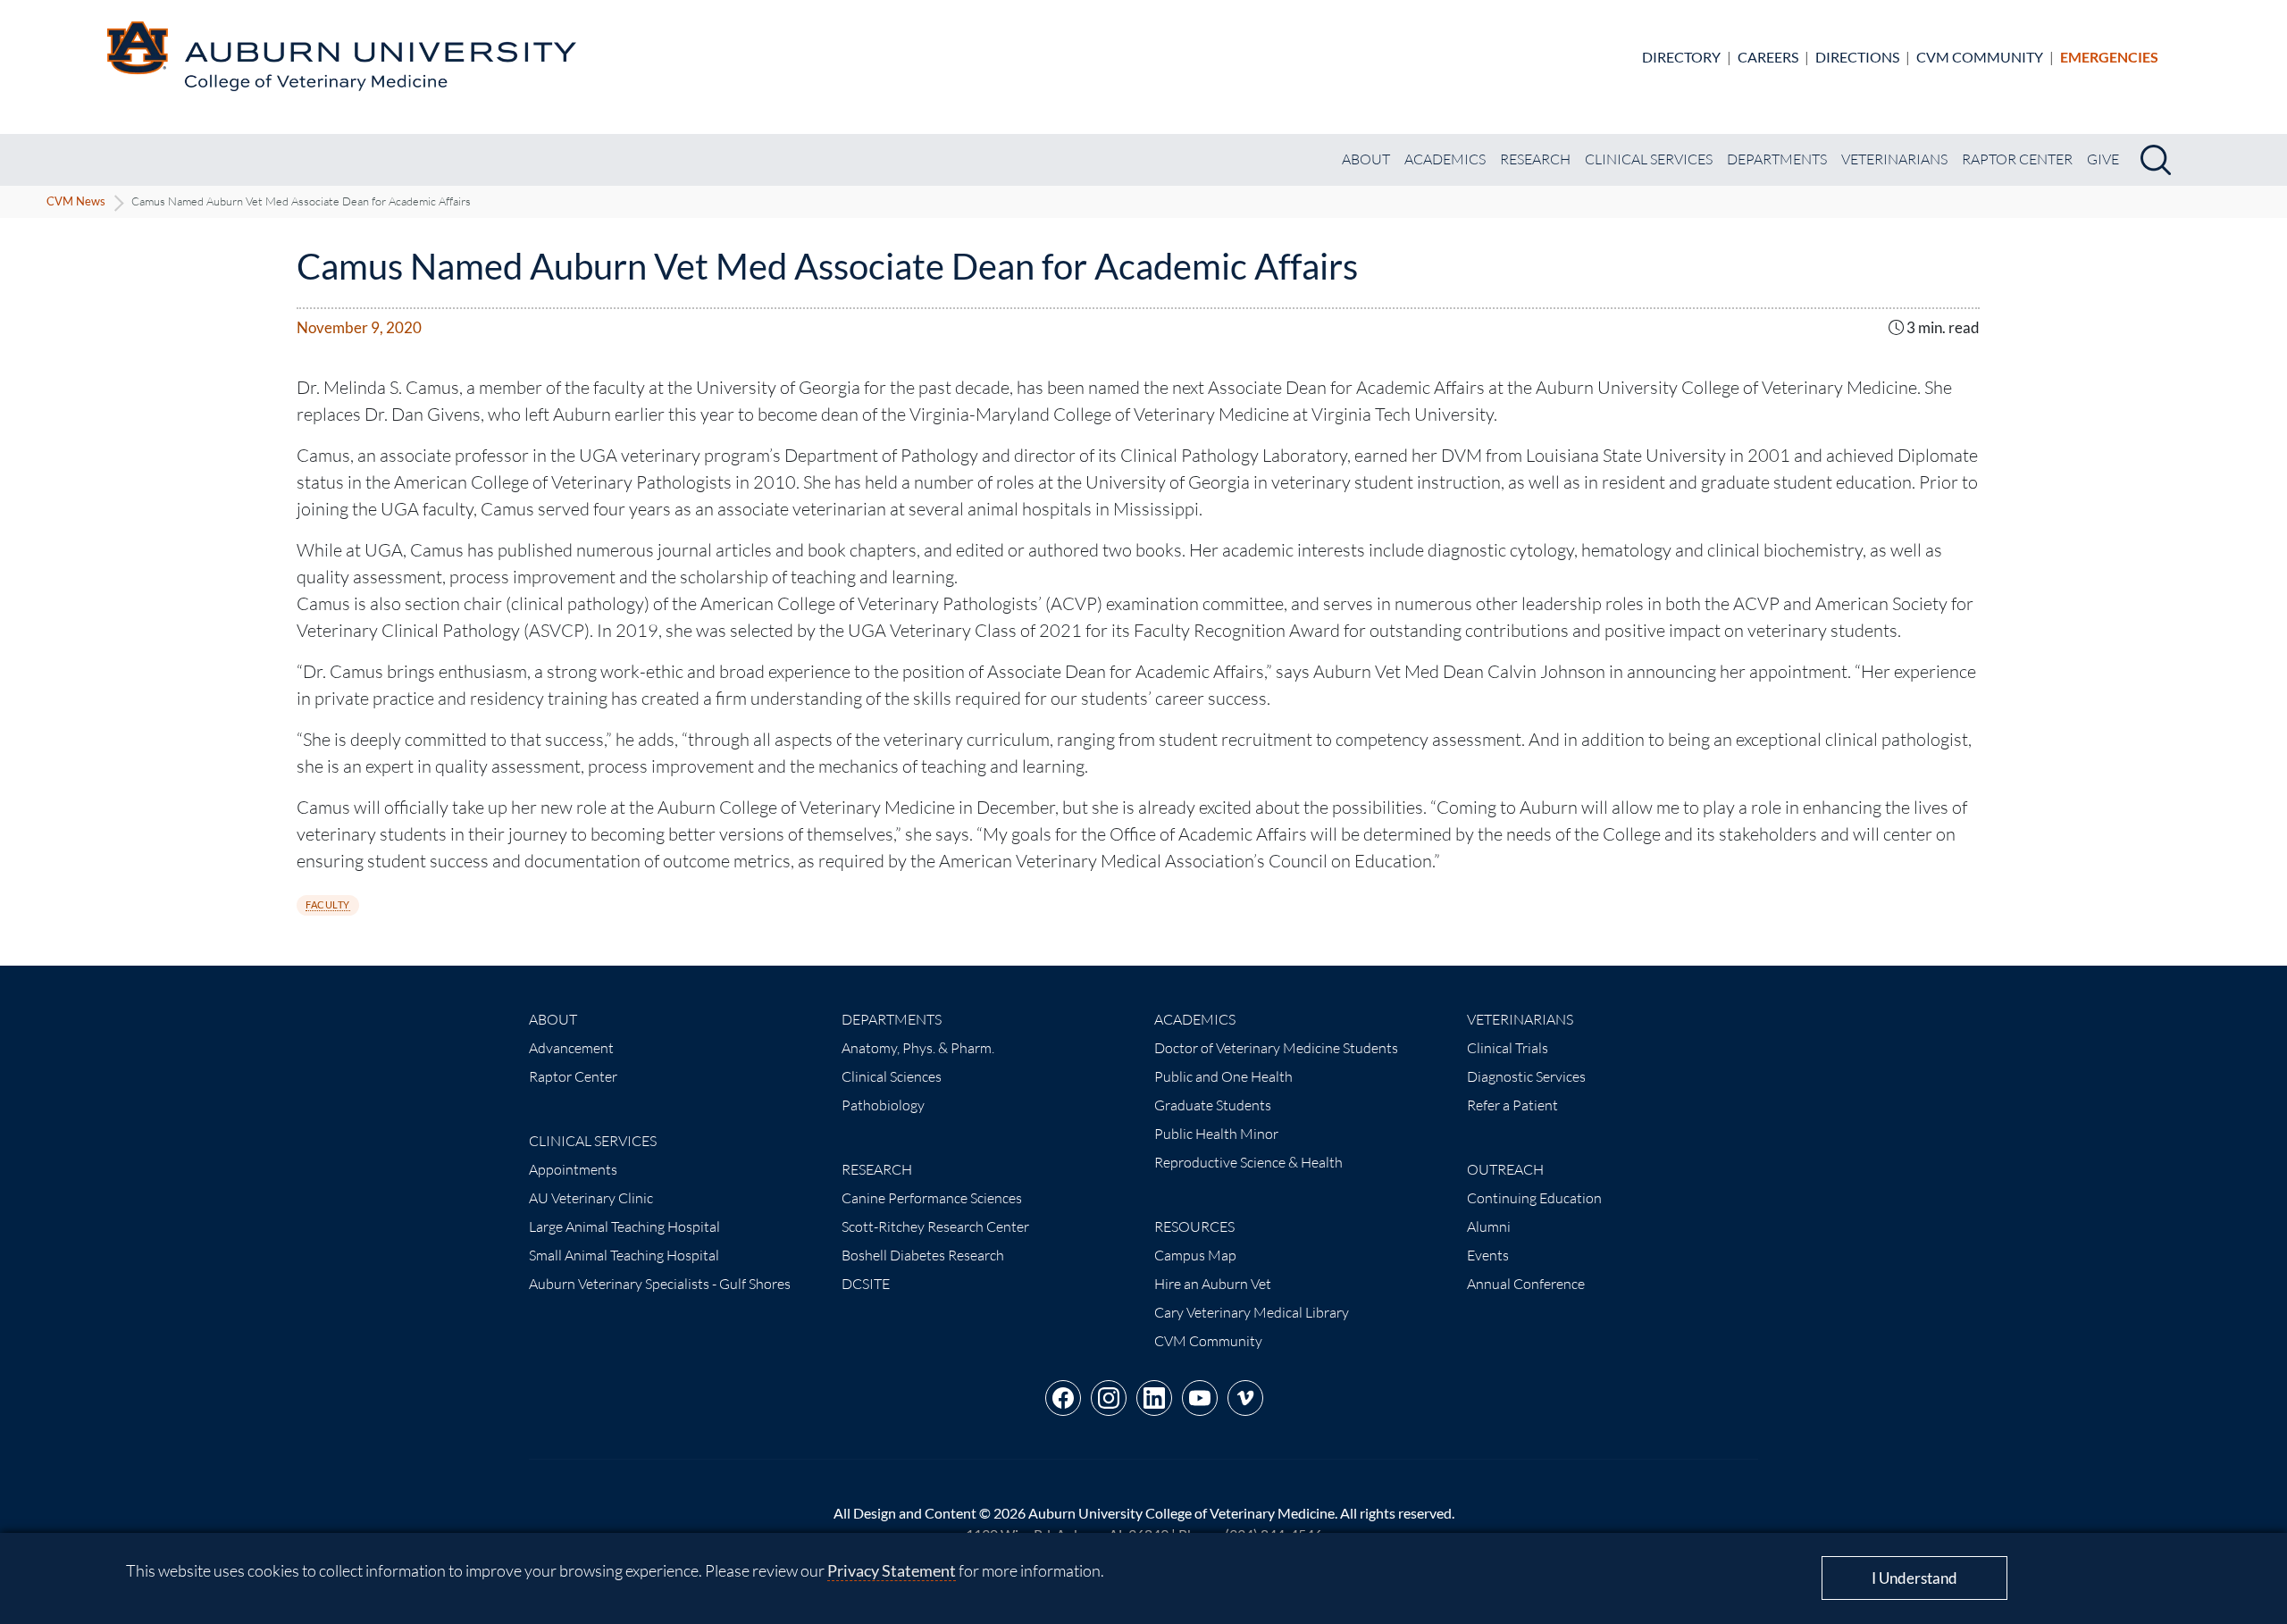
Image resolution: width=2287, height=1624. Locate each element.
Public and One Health (1223, 1076)
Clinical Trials (1508, 1048)
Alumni (1489, 1226)
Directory (1681, 57)
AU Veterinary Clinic (591, 1198)
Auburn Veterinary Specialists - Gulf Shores (660, 1284)
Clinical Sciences (892, 1076)
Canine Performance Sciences (932, 1198)
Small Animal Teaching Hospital (624, 1255)
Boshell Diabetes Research (923, 1255)
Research (1535, 159)
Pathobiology (883, 1105)
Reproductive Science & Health (1248, 1162)
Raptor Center (2017, 159)
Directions (1857, 57)
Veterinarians (1894, 159)
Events (1488, 1255)
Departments (1777, 159)
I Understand (1914, 1578)
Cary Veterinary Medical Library (1252, 1312)
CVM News (76, 201)
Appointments (573, 1169)
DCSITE (866, 1284)
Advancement (571, 1048)
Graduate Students (1213, 1105)
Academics (1445, 159)
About (1366, 159)
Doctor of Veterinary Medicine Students (1276, 1048)
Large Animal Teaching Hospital (624, 1226)
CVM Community (1980, 57)
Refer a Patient (1512, 1105)
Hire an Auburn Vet (1213, 1284)
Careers (1768, 57)
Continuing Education (1534, 1198)
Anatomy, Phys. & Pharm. (918, 1048)
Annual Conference (1526, 1284)
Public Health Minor (1216, 1134)
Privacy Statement (892, 1570)
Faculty (328, 904)
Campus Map (1195, 1255)
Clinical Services (1649, 159)
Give (2103, 159)
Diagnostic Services (1526, 1076)
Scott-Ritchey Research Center (935, 1226)
